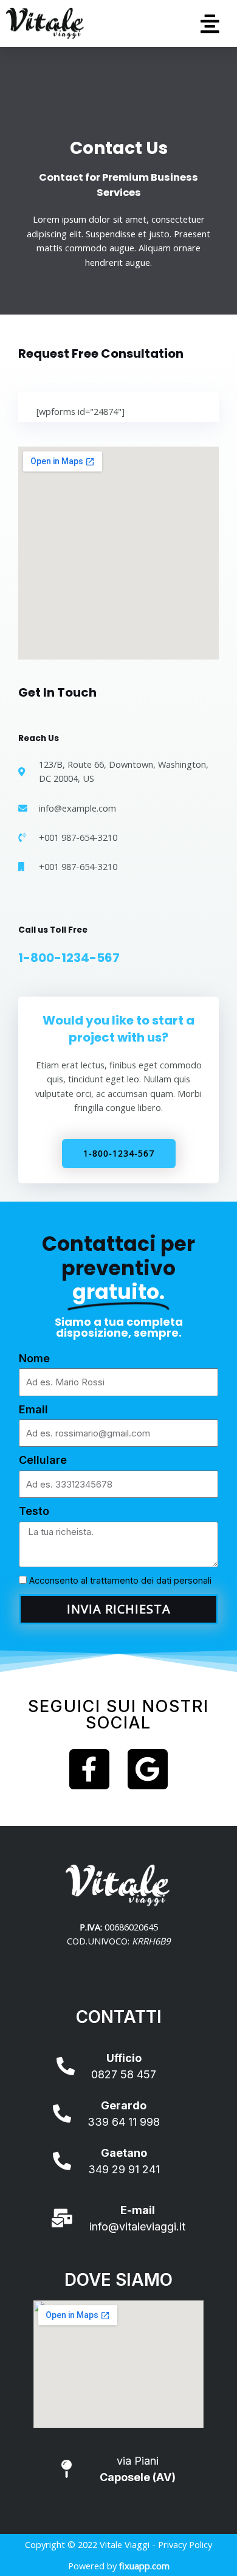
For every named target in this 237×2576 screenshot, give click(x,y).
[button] (211, 23)
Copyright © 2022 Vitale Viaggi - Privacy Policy (118, 2544)
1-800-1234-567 (69, 958)
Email (33, 1409)
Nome (34, 1358)
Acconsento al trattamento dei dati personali (120, 1581)
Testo (34, 1511)
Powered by (119, 2566)
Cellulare (43, 1460)
